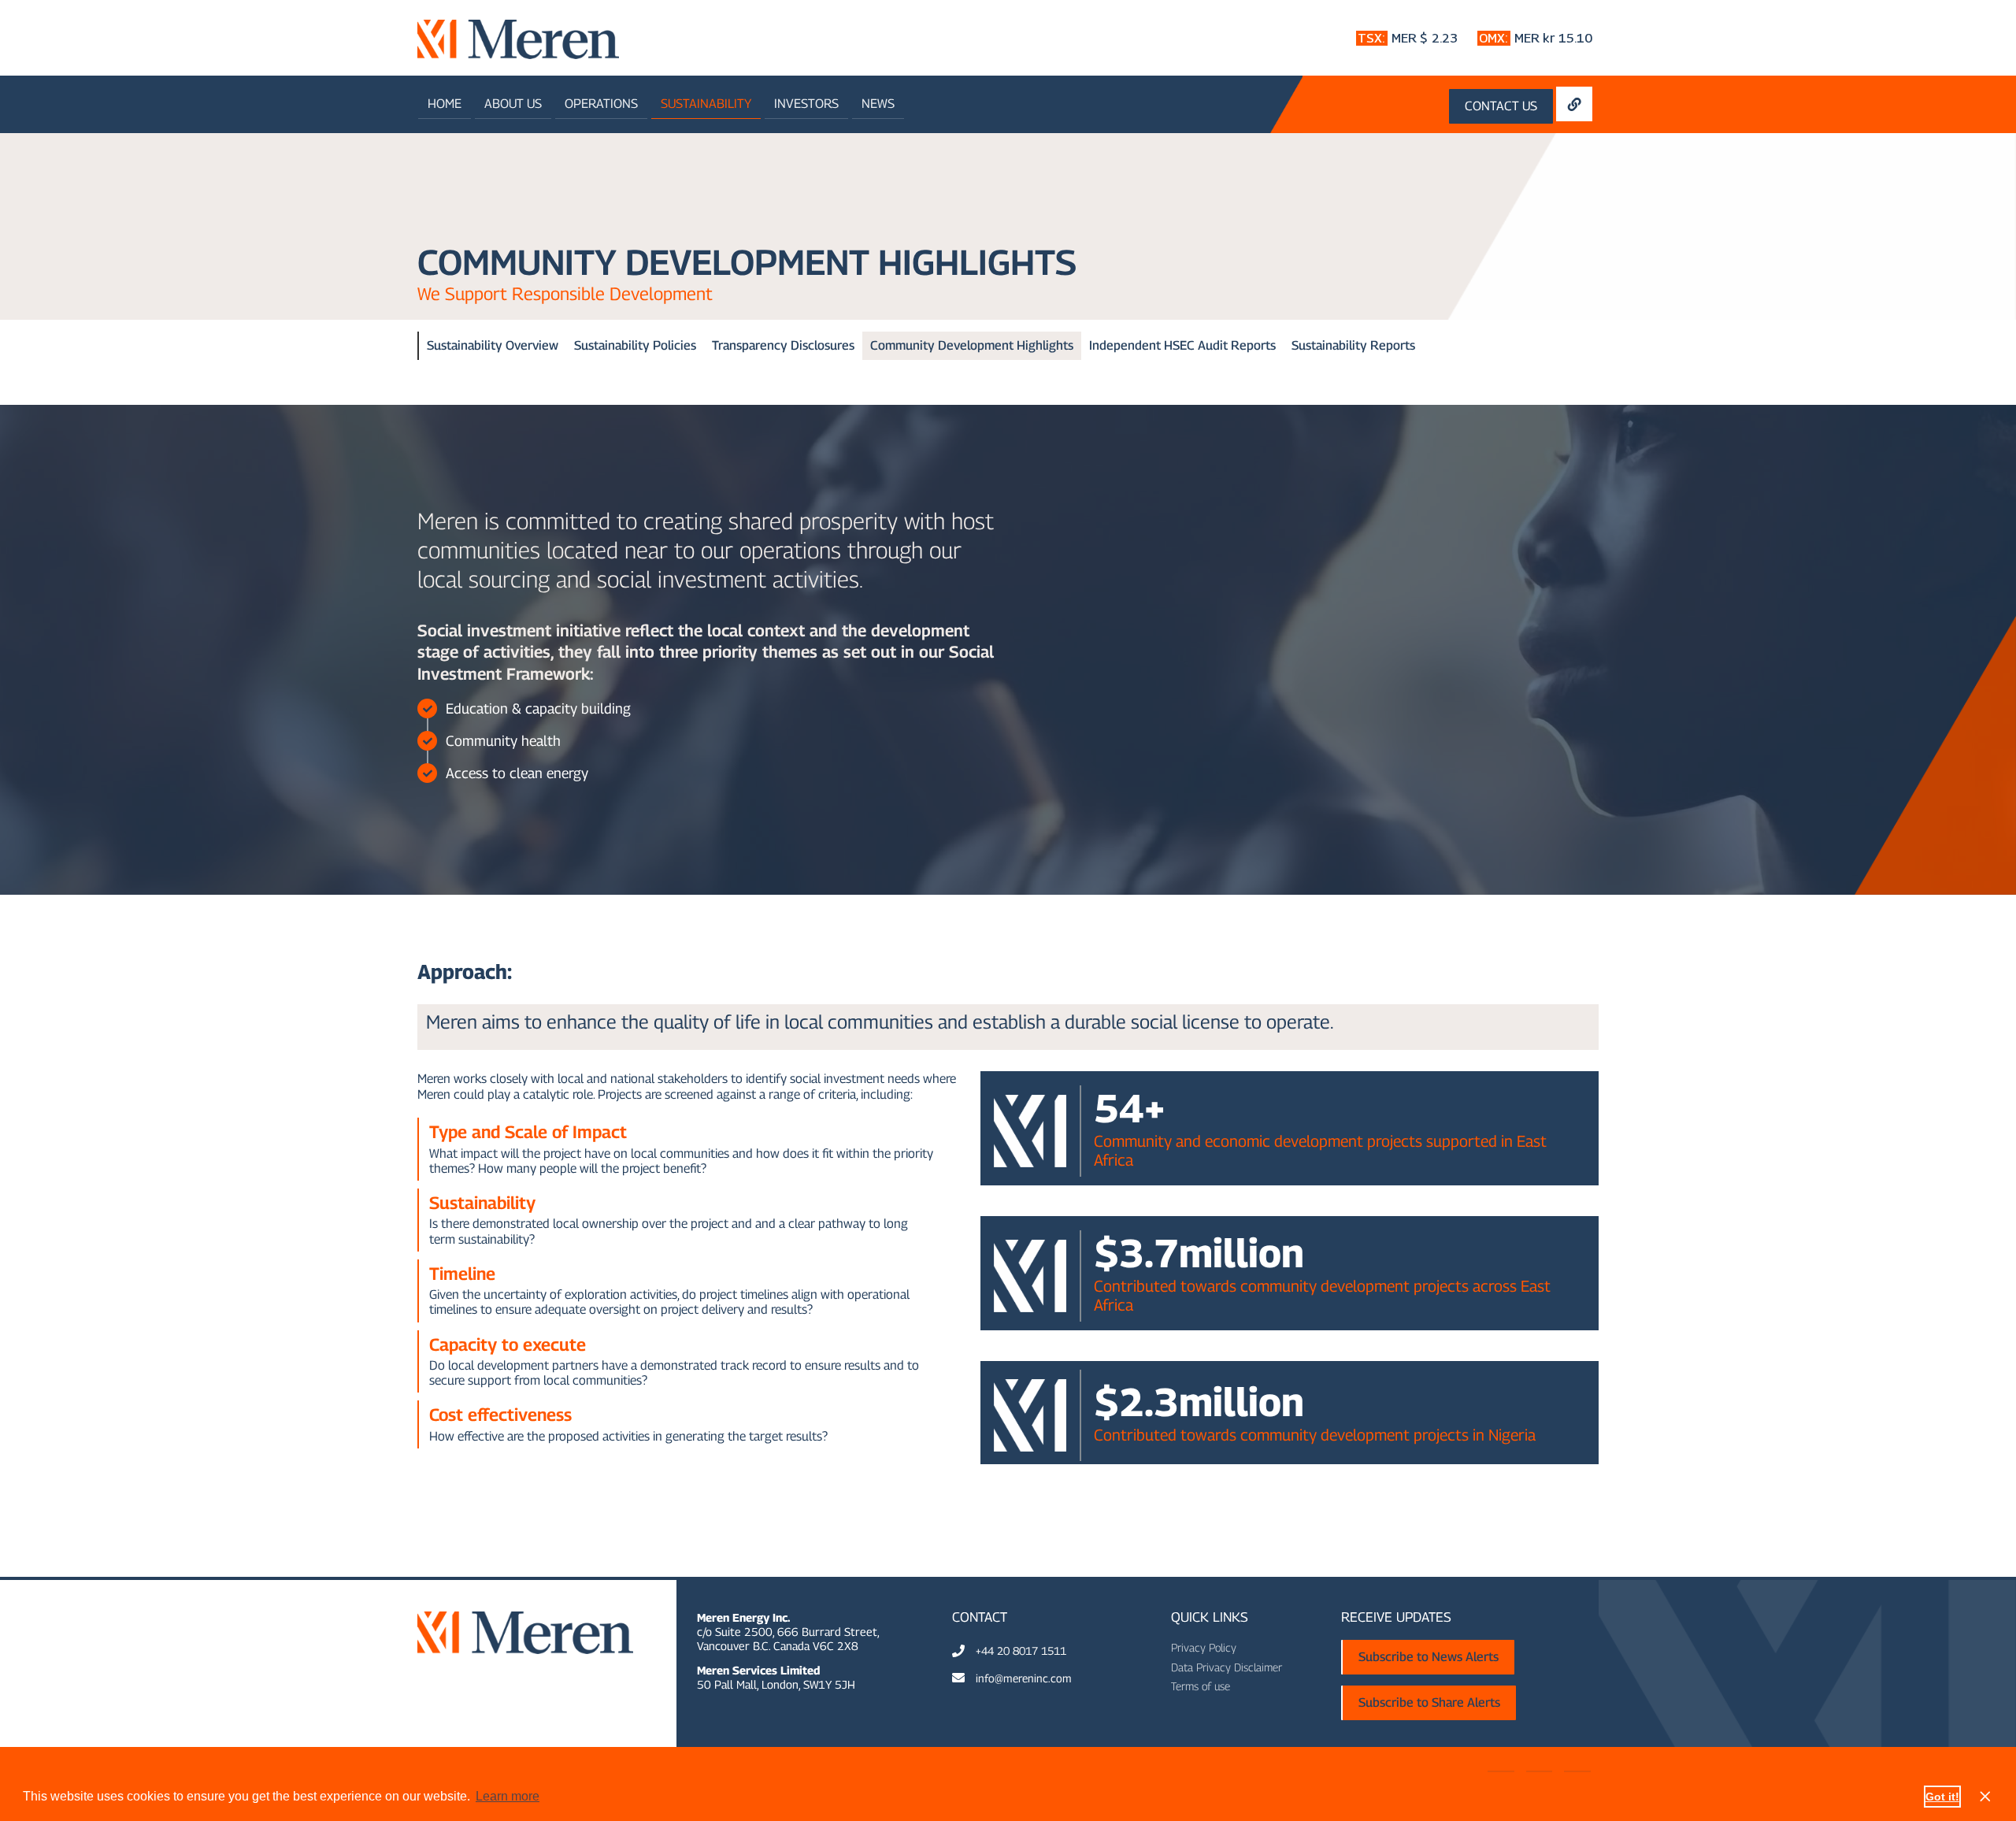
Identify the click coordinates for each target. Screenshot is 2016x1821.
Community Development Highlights (972, 345)
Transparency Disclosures (783, 345)
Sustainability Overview (493, 345)
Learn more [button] (508, 1796)
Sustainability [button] (706, 104)
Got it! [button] (1942, 1797)
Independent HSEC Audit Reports (1182, 345)
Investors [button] (806, 104)
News (878, 104)
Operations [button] (601, 104)
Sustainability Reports (1353, 345)
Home (445, 104)
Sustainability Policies (635, 345)
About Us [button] (513, 104)
